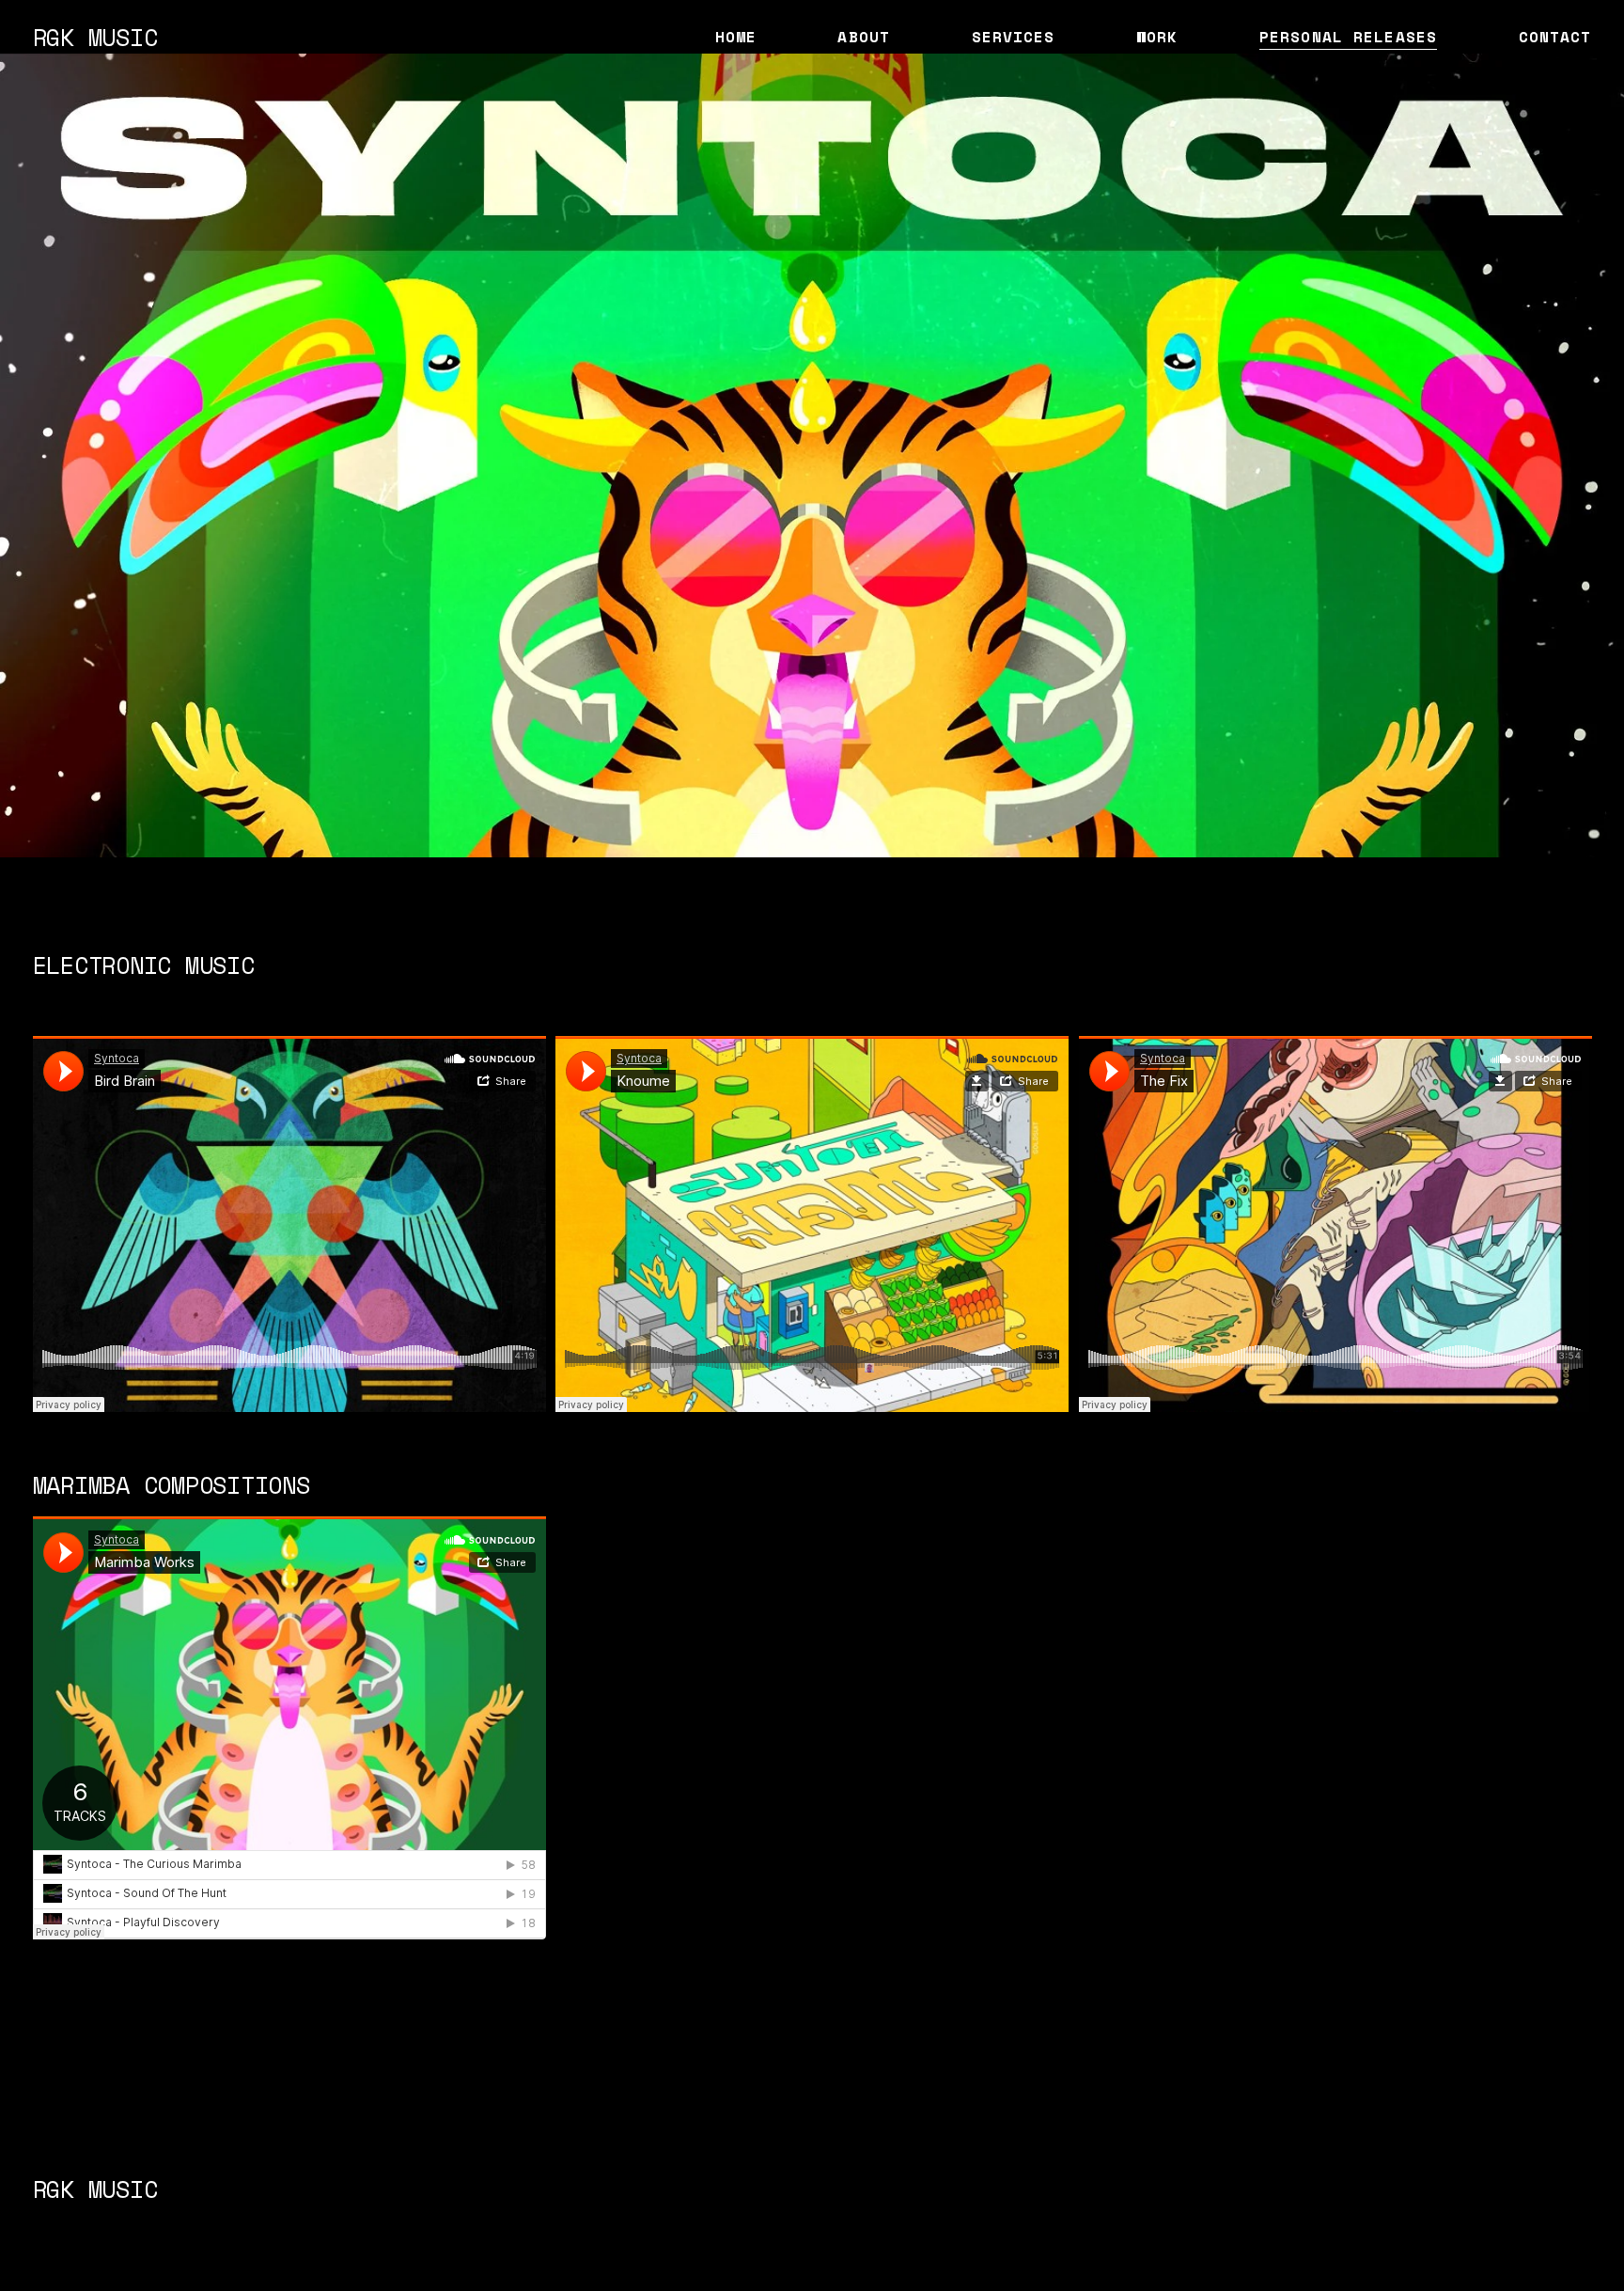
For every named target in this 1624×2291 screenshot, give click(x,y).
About (864, 37)
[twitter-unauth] (812, 2215)
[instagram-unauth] (776, 2215)
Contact (1555, 37)
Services (1014, 37)
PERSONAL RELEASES (1348, 37)
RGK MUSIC (95, 37)
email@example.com (1335, 2189)
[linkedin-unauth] (848, 2215)
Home (736, 37)
